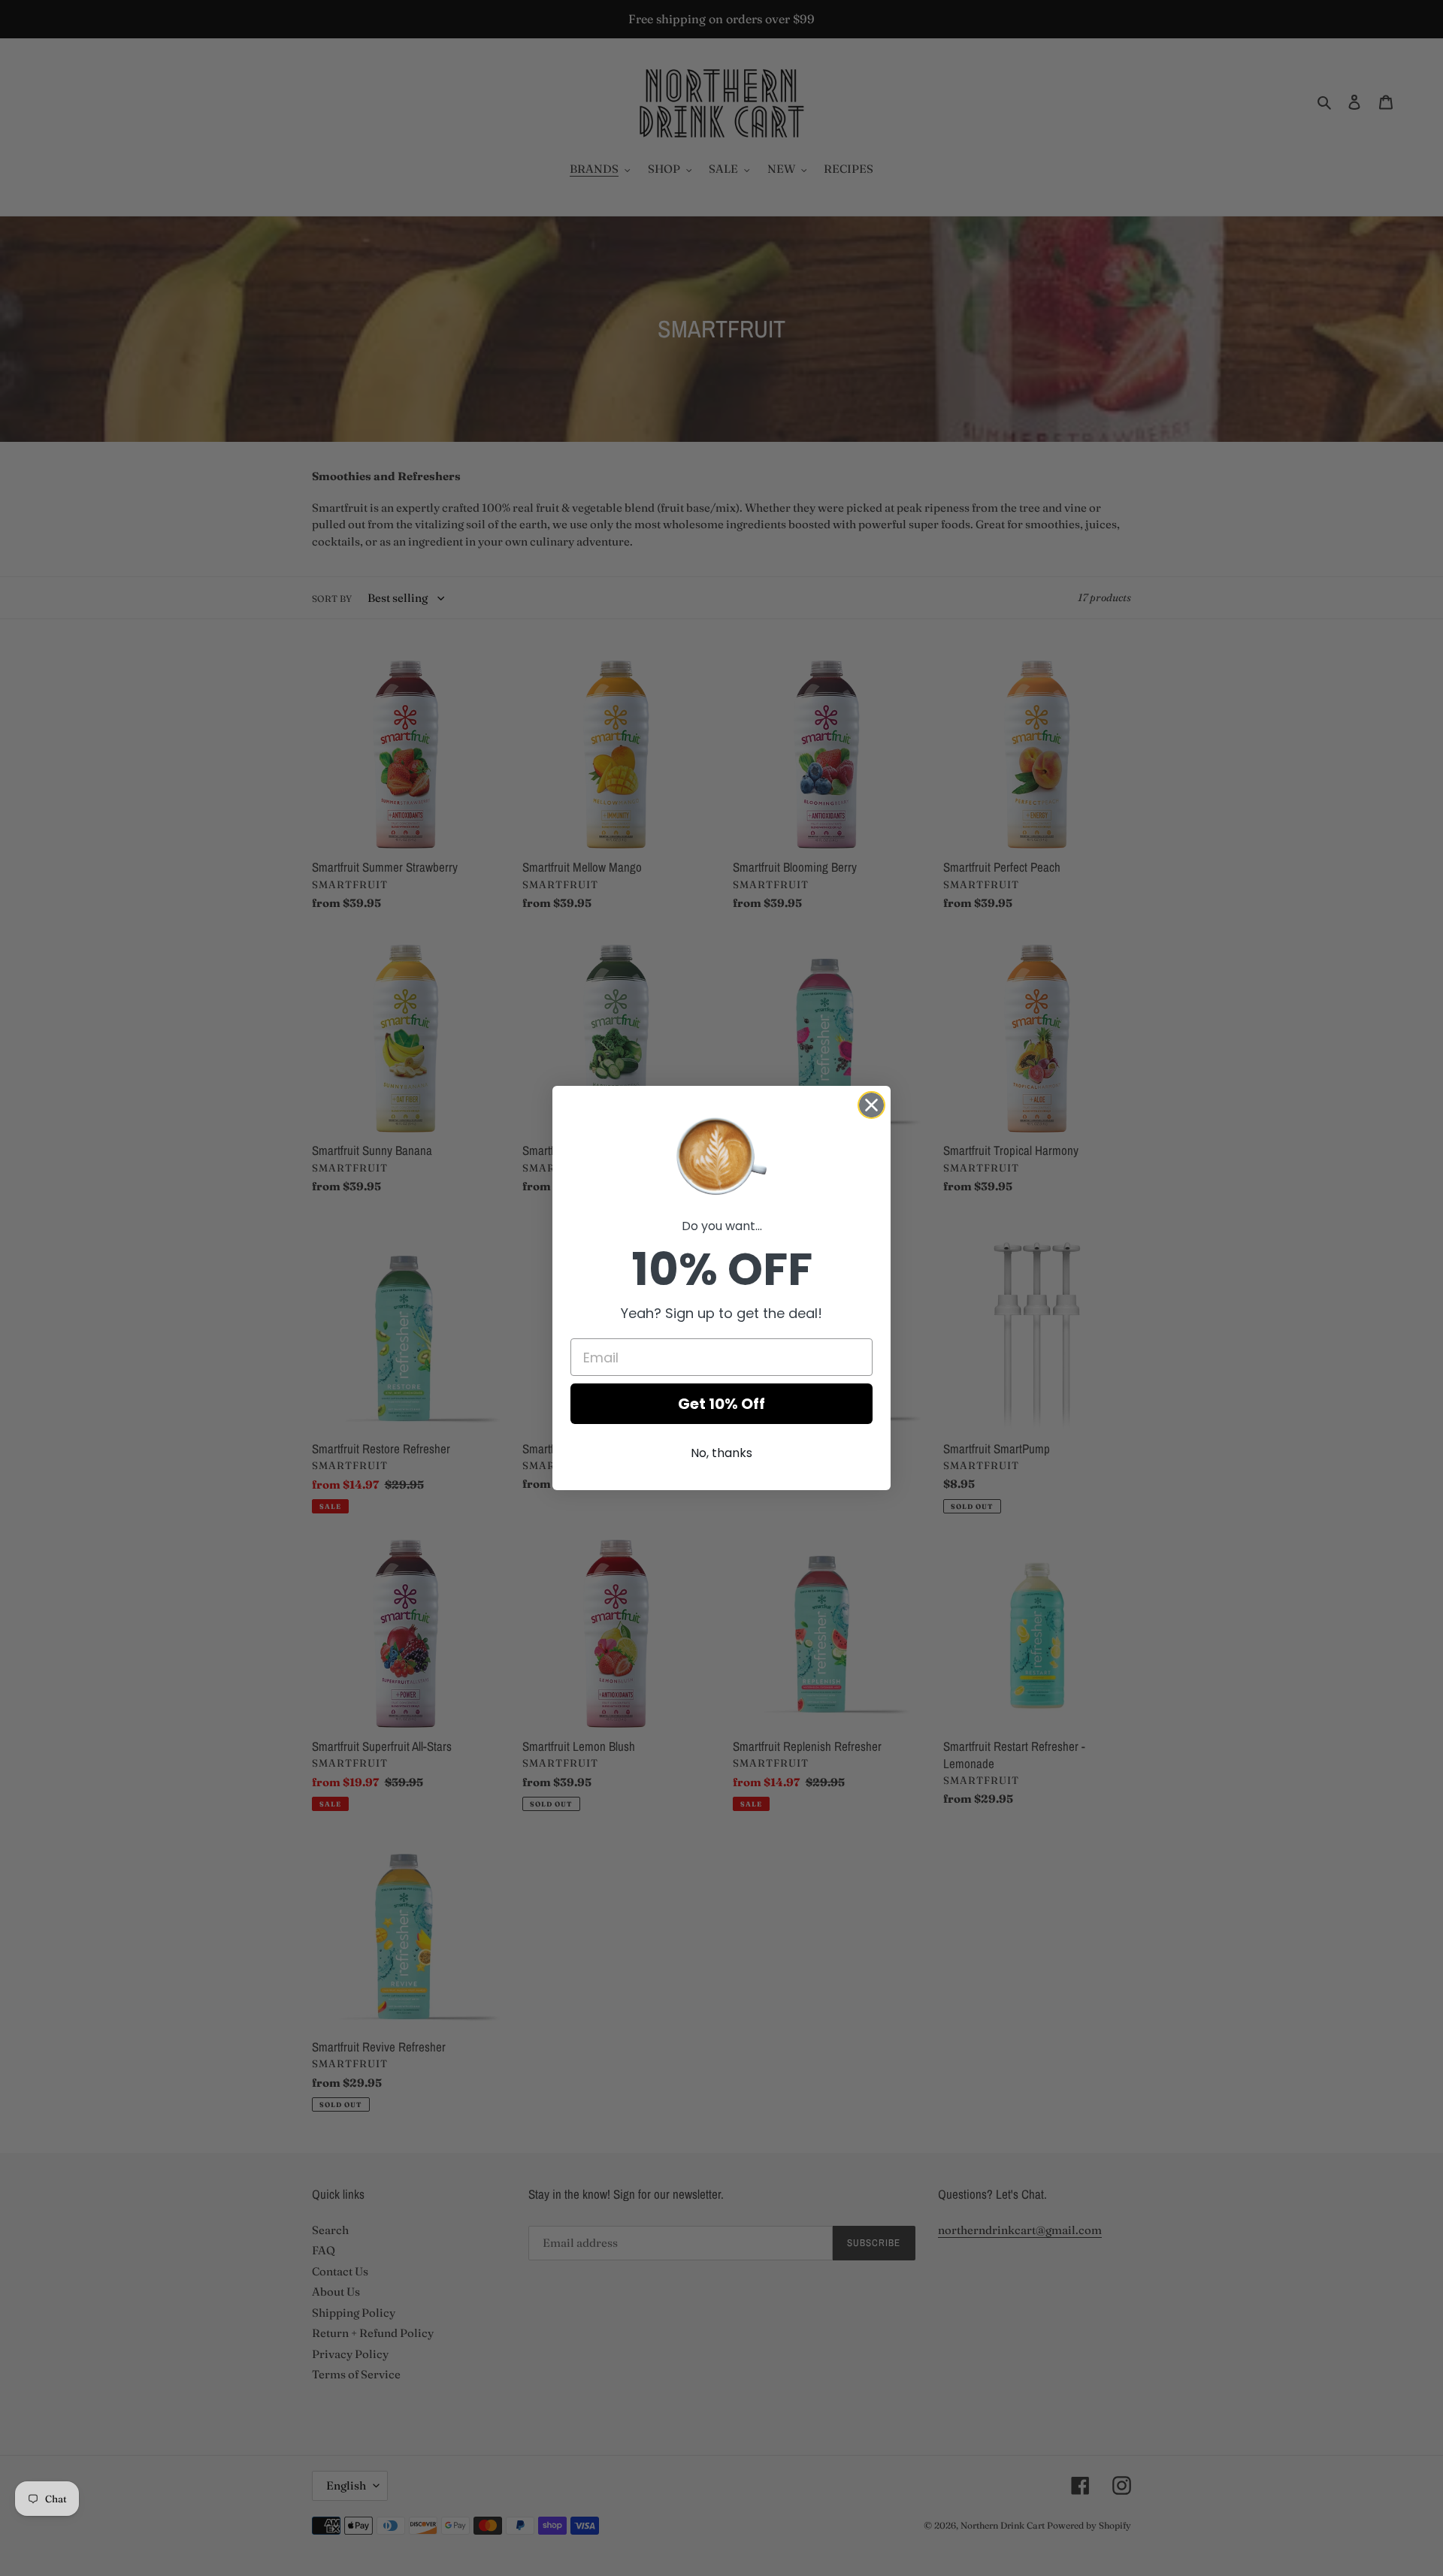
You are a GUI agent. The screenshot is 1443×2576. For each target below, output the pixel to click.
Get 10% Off (721, 1404)
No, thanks (721, 1453)
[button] (721, 1155)
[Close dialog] (871, 1105)
